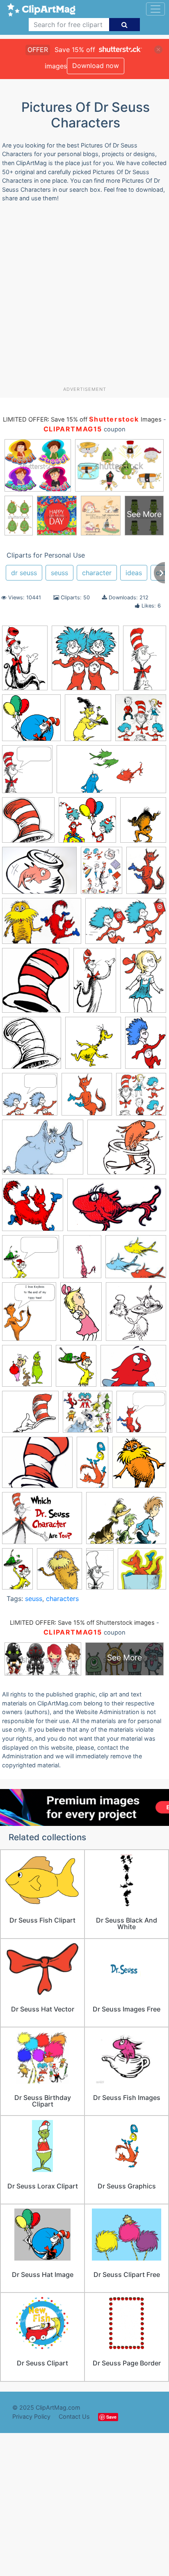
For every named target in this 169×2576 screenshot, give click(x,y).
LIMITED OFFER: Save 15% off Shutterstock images (82, 1623)
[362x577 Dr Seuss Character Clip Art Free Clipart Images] (25, 662)
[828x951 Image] (143, 823)
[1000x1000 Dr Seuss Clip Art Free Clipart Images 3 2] (142, 1572)
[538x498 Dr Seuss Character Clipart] (87, 824)
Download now (96, 66)
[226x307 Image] (146, 874)
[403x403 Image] (87, 1098)
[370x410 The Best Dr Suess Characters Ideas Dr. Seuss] (27, 773)
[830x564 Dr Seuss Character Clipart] (42, 925)
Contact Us (74, 2416)
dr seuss (24, 573)
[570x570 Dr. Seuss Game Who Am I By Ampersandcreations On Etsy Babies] (88, 1416)
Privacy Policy (31, 2416)
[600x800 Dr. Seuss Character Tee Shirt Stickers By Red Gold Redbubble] (82, 1260)
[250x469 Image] (92, 1466)
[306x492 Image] (81, 1315)
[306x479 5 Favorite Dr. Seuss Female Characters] (143, 984)
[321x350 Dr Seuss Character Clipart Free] (59, 1573)
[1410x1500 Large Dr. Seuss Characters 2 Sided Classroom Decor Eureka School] (141, 721)
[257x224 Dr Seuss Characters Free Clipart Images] (30, 1416)
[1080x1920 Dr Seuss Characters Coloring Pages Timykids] (100, 1572)
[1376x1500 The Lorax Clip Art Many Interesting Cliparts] (139, 1466)
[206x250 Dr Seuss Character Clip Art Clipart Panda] (76, 1370)
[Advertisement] (84, 297)
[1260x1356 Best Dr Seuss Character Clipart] (93, 1047)
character (97, 573)
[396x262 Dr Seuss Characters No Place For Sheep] (126, 925)
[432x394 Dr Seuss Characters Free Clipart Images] (30, 1098)
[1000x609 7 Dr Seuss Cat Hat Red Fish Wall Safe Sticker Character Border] (117, 1209)
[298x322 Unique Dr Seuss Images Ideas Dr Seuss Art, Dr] (85, 662)
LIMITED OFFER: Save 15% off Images (82, 420)
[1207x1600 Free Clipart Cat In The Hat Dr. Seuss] (102, 874)
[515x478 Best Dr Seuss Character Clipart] (31, 722)
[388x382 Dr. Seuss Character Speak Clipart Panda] (141, 1415)
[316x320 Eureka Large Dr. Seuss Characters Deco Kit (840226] (28, 824)
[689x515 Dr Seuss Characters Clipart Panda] (133, 1370)
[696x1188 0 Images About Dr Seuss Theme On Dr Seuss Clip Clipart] (95, 984)
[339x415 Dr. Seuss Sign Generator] (29, 1315)
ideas (134, 573)
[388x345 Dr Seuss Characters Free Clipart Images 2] (31, 1261)
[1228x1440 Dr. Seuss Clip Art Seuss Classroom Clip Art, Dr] (88, 721)
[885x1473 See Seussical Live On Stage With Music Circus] (145, 661)
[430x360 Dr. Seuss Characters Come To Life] (37, 1466)
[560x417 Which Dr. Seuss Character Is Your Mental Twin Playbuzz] (126, 1522)
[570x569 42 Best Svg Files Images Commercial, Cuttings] (27, 1370)
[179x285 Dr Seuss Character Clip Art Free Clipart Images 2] (17, 1572)
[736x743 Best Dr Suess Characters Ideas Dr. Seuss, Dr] (32, 1046)
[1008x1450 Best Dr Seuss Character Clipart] (146, 1046)
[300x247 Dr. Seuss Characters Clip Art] (136, 1260)
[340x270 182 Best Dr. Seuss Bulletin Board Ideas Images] (127, 1151)
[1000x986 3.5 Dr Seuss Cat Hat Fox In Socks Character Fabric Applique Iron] (33, 1209)
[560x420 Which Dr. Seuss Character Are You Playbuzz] (42, 1522)
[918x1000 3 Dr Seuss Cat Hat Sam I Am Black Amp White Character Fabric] (136, 1315)
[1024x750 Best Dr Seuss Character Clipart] (39, 874)
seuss (59, 573)
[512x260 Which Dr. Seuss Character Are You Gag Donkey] (111, 773)
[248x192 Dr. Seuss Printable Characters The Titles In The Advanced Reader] (43, 1151)
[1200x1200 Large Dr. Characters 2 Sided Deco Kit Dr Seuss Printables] (141, 1098)
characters (62, 1599)
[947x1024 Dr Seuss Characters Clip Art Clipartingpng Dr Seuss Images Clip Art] (36, 984)
